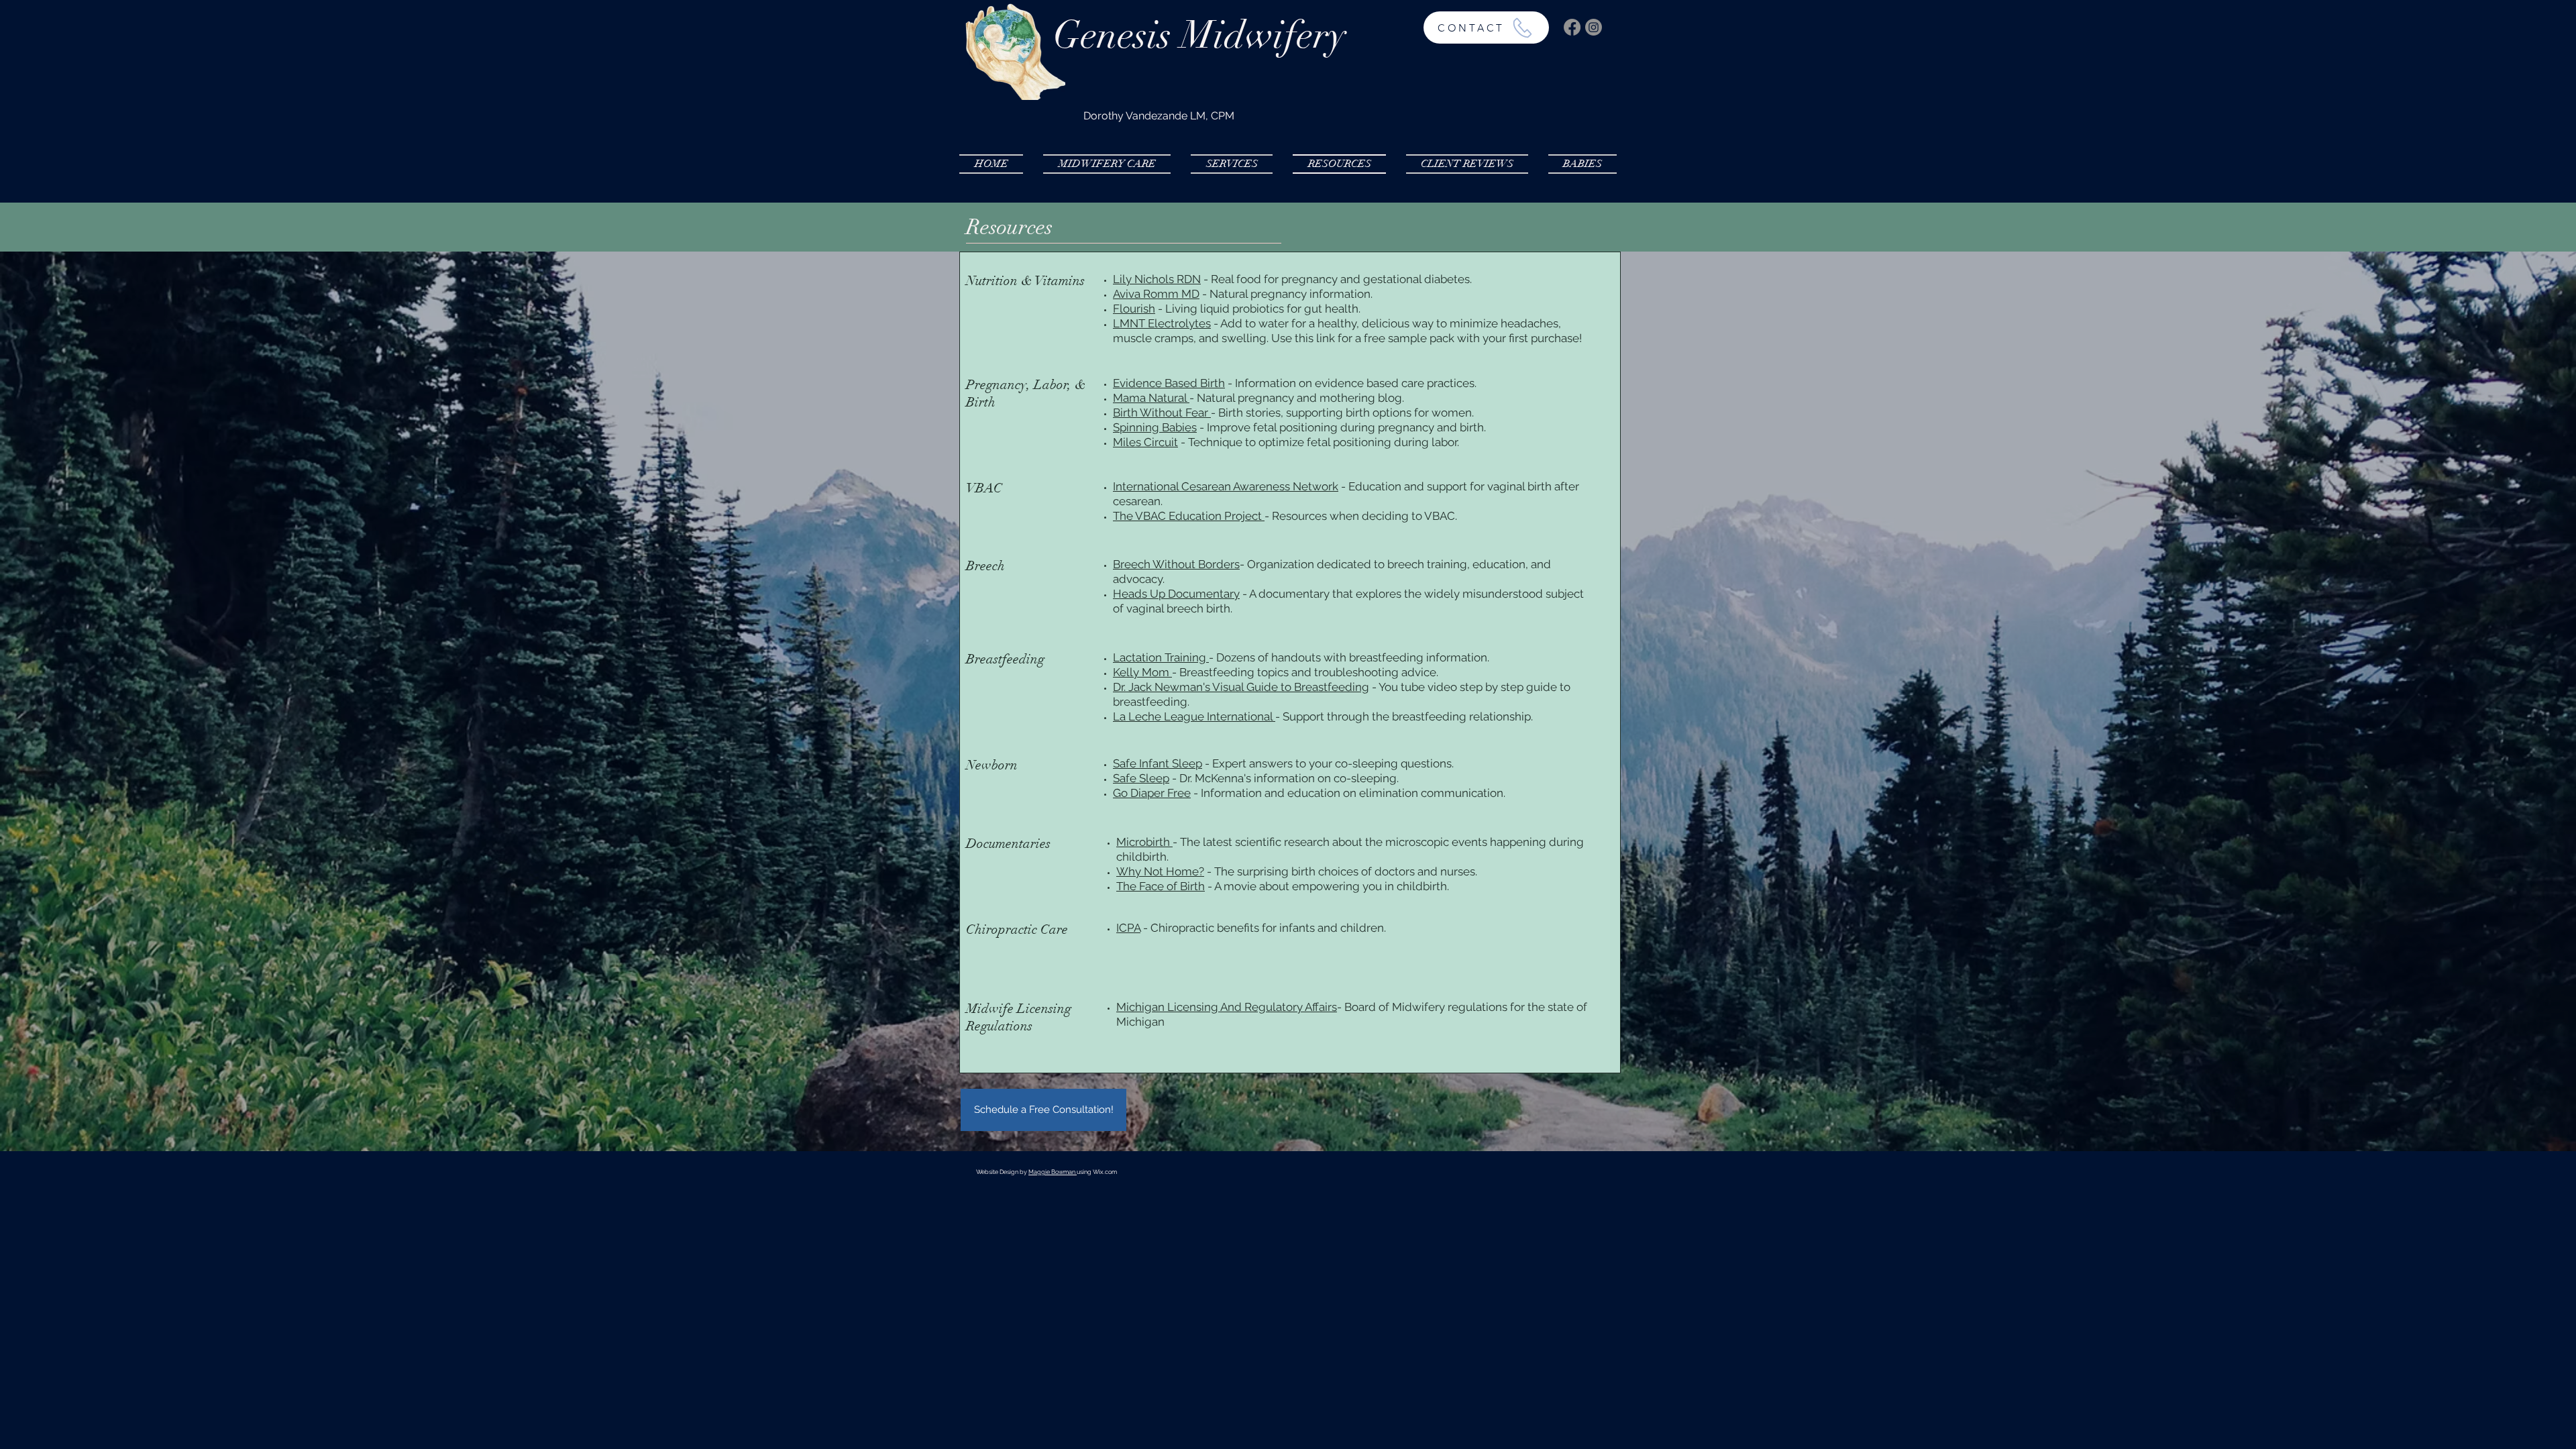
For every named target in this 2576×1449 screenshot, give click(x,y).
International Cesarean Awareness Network (1226, 486)
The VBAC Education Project (1189, 516)
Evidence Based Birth (1169, 383)
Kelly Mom (1142, 672)
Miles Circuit (1145, 442)
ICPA (1128, 928)
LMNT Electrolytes (1162, 323)
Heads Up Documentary (1176, 594)
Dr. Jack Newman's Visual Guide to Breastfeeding (1241, 687)
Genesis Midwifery (1199, 35)
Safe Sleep (1141, 778)
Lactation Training (1161, 657)
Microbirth (1144, 842)
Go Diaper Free (1152, 793)
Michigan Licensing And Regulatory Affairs (1227, 1007)
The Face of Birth (1161, 886)
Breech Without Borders (1176, 564)
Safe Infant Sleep (1158, 763)
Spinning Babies (1155, 427)
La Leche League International (1194, 716)
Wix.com (1105, 1172)
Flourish (1134, 309)
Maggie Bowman (1053, 1172)
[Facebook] (1572, 27)
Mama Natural (1150, 398)
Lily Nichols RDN (1157, 279)
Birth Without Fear (1162, 413)
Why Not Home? (1160, 871)
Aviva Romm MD (1156, 294)
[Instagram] (1594, 27)
